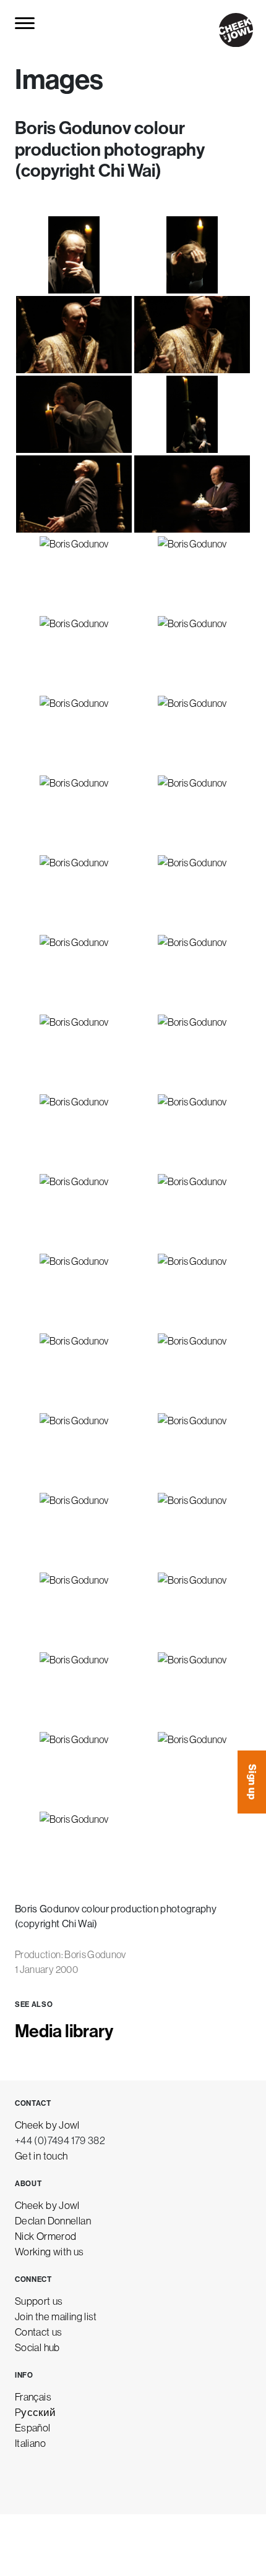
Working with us (49, 2251)
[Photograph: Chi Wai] (74, 1451)
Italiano (30, 2443)
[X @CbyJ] (79, 2480)
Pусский (36, 2412)
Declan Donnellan (53, 2220)
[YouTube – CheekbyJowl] (108, 2480)
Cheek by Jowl (47, 2125)
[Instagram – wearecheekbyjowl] (22, 2480)
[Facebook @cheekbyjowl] (51, 2480)
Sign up (252, 1782)
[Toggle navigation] (26, 23)
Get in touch (41, 2156)
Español (33, 2427)
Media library (64, 2031)
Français (33, 2397)
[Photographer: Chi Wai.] (74, 255)
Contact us (39, 2332)
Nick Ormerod (45, 2236)
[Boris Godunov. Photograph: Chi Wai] (192, 1371)
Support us (39, 2301)
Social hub (37, 2347)
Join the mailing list (56, 2316)
